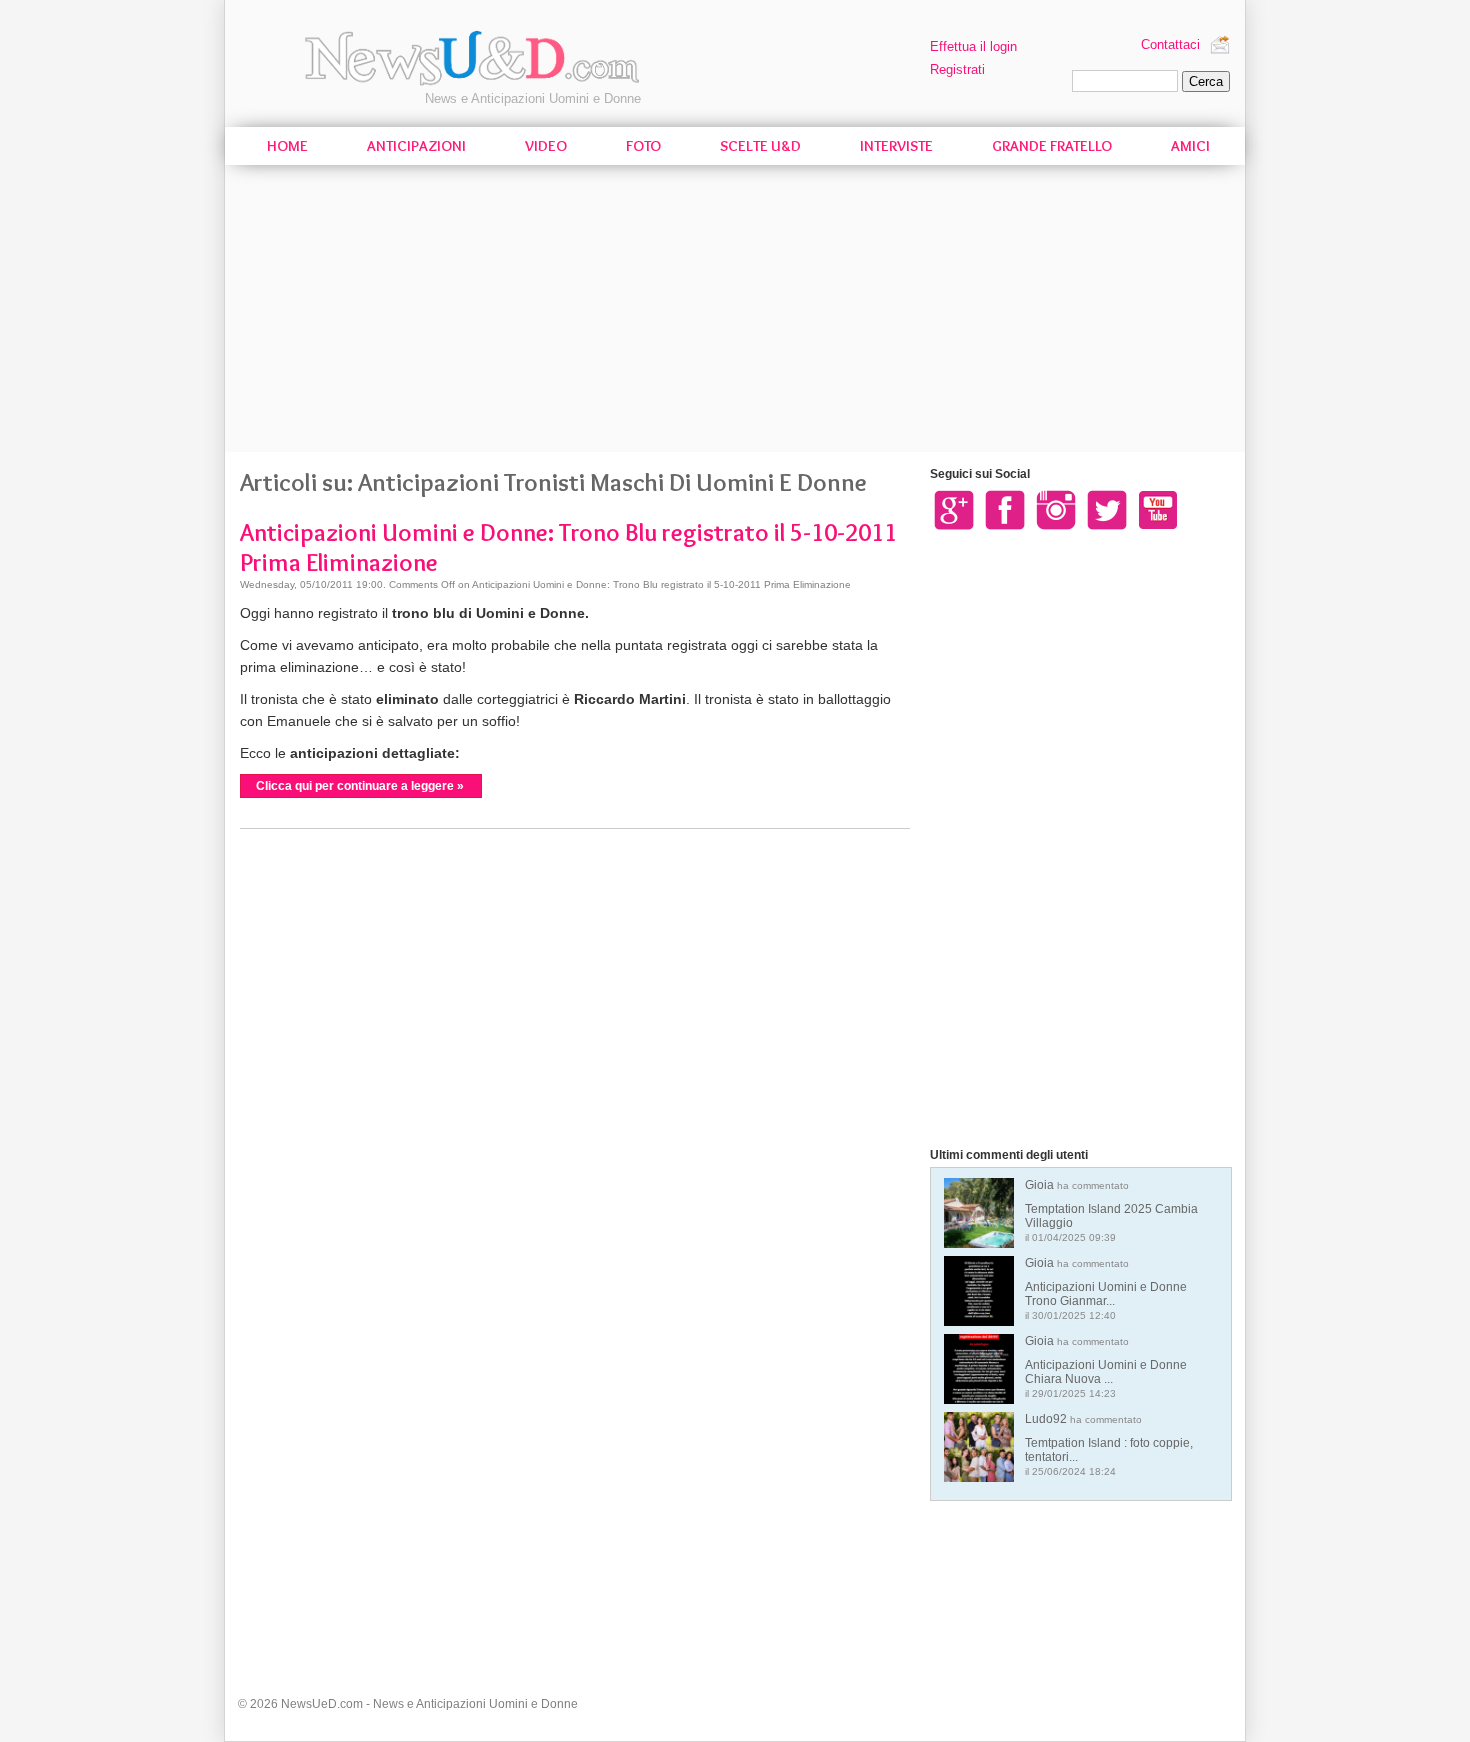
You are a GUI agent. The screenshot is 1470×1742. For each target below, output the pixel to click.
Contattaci (1170, 44)
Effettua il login (973, 46)
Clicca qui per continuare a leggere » (360, 786)
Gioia (1111, 1210)
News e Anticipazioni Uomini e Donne (533, 98)
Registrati (957, 69)
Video (546, 146)
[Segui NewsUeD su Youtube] (1158, 509)
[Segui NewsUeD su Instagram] (1056, 509)
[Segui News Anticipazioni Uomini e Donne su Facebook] (1005, 509)
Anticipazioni (416, 146)
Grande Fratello (1052, 146)
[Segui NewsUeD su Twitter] (1107, 509)
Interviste (896, 146)
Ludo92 (1109, 1444)
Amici (1190, 146)
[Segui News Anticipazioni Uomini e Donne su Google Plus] (954, 509)
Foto (643, 146)
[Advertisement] (735, 312)
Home (287, 146)
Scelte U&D (760, 146)
